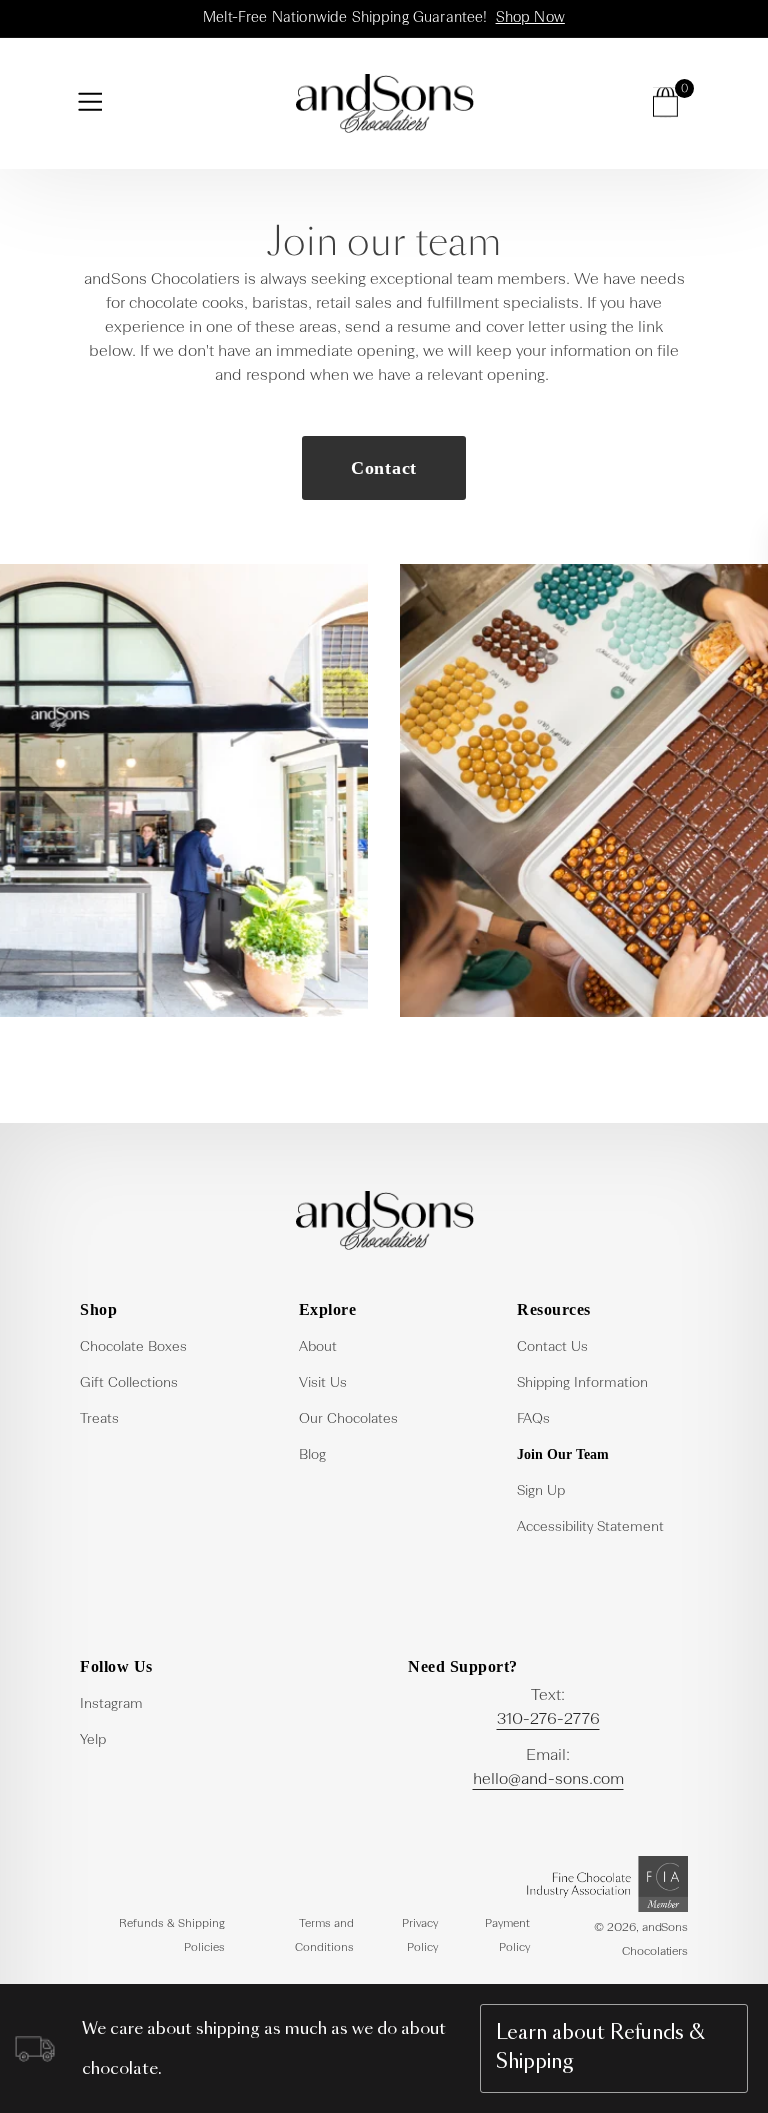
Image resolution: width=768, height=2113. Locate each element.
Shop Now (530, 18)
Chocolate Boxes (133, 1347)
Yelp (93, 1740)
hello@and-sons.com (548, 1780)
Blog (312, 1455)
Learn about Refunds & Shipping (600, 2048)
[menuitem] (165, 1345)
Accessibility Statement (590, 1527)
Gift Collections (129, 1383)
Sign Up (541, 1491)
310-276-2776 (548, 1720)
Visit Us (323, 1383)
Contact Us (552, 1347)
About (318, 1347)
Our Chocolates (348, 1419)
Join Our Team (563, 1454)
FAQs (533, 1419)
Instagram (111, 1704)
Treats (99, 1419)
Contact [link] (384, 468)
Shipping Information (582, 1383)
